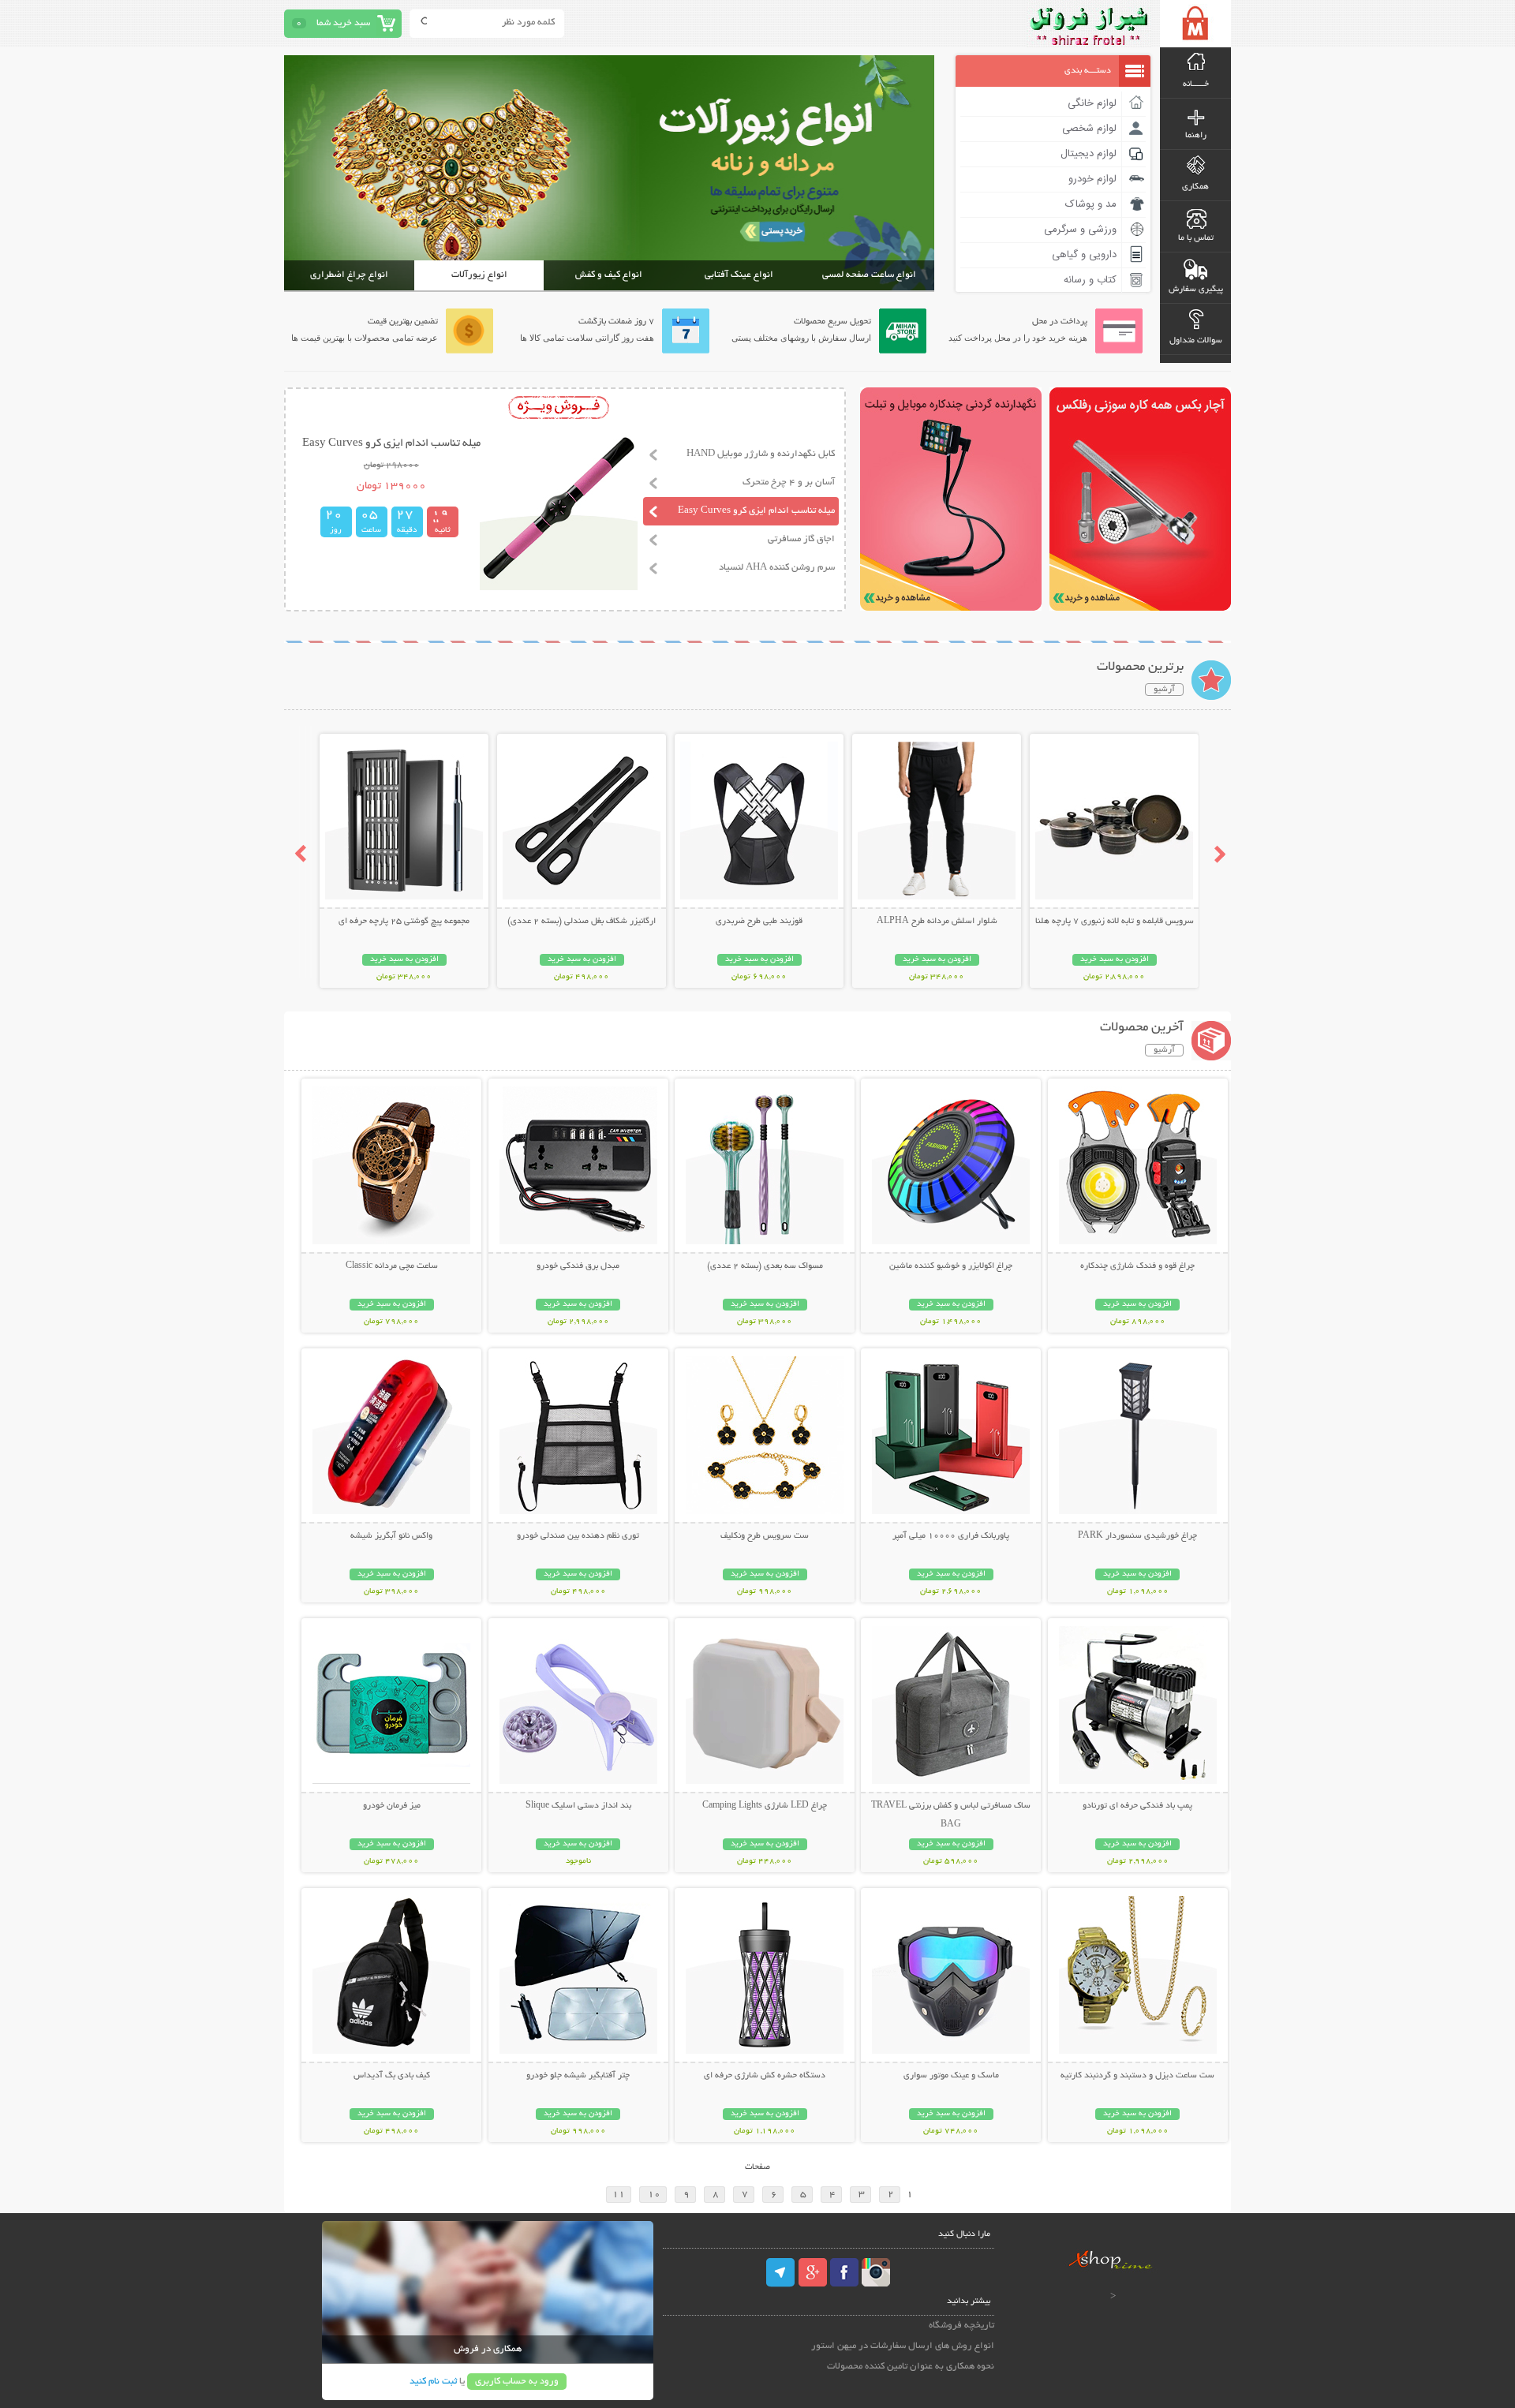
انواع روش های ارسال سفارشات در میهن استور (903, 2346)
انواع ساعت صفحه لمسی (869, 275)
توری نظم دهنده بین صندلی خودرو (578, 1536)
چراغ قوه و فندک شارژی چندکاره (1137, 1266)
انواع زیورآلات (479, 275)
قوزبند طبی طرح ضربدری (759, 922)
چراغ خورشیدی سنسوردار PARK (1137, 1536)
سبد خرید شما (343, 23)
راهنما (1196, 136)
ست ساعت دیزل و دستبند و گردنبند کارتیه (1137, 2076)
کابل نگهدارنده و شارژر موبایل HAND (761, 454)
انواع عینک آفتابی (739, 275)
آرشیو (1164, 690)
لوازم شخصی (1089, 129)
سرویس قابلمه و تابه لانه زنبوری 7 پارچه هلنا (1115, 922)
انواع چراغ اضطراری (349, 275)
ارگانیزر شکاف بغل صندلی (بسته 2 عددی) (582, 922)
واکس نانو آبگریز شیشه (391, 1536)
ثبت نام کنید (433, 2382)
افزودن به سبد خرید (1115, 960)
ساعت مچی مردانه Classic (392, 1266)
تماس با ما (1196, 238)
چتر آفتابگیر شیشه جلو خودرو (578, 2076)
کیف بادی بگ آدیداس (392, 2076)
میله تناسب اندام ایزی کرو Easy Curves (756, 511)
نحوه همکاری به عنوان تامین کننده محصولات (911, 2367)
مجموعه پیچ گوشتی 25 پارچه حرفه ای (404, 922)
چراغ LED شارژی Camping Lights (765, 1806)
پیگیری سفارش (1196, 290)
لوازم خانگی (1092, 103)
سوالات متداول (1196, 341)
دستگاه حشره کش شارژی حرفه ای (765, 2076)
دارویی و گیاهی (1084, 255)
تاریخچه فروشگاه (961, 2326)
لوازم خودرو (1092, 179)
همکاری (1195, 187)
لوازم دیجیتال (1089, 154)
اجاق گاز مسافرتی (801, 539)
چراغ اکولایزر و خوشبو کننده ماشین (951, 1266)
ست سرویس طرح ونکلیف (765, 1536)
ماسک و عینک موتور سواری (951, 2076)
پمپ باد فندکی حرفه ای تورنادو (1137, 1806)
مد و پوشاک (1091, 204)
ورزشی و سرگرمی (1080, 230)
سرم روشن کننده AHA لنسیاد (777, 568)
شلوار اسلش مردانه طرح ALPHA (937, 922)
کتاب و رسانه (1090, 280)
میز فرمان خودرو (392, 1806)
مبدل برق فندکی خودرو (578, 1266)
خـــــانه (1196, 84)
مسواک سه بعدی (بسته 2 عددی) (765, 1266)
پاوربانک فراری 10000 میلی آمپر (951, 1536)
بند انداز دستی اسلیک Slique (578, 1806)
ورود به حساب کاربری (517, 2382)
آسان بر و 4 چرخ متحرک (789, 482)
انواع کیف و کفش (609, 275)
